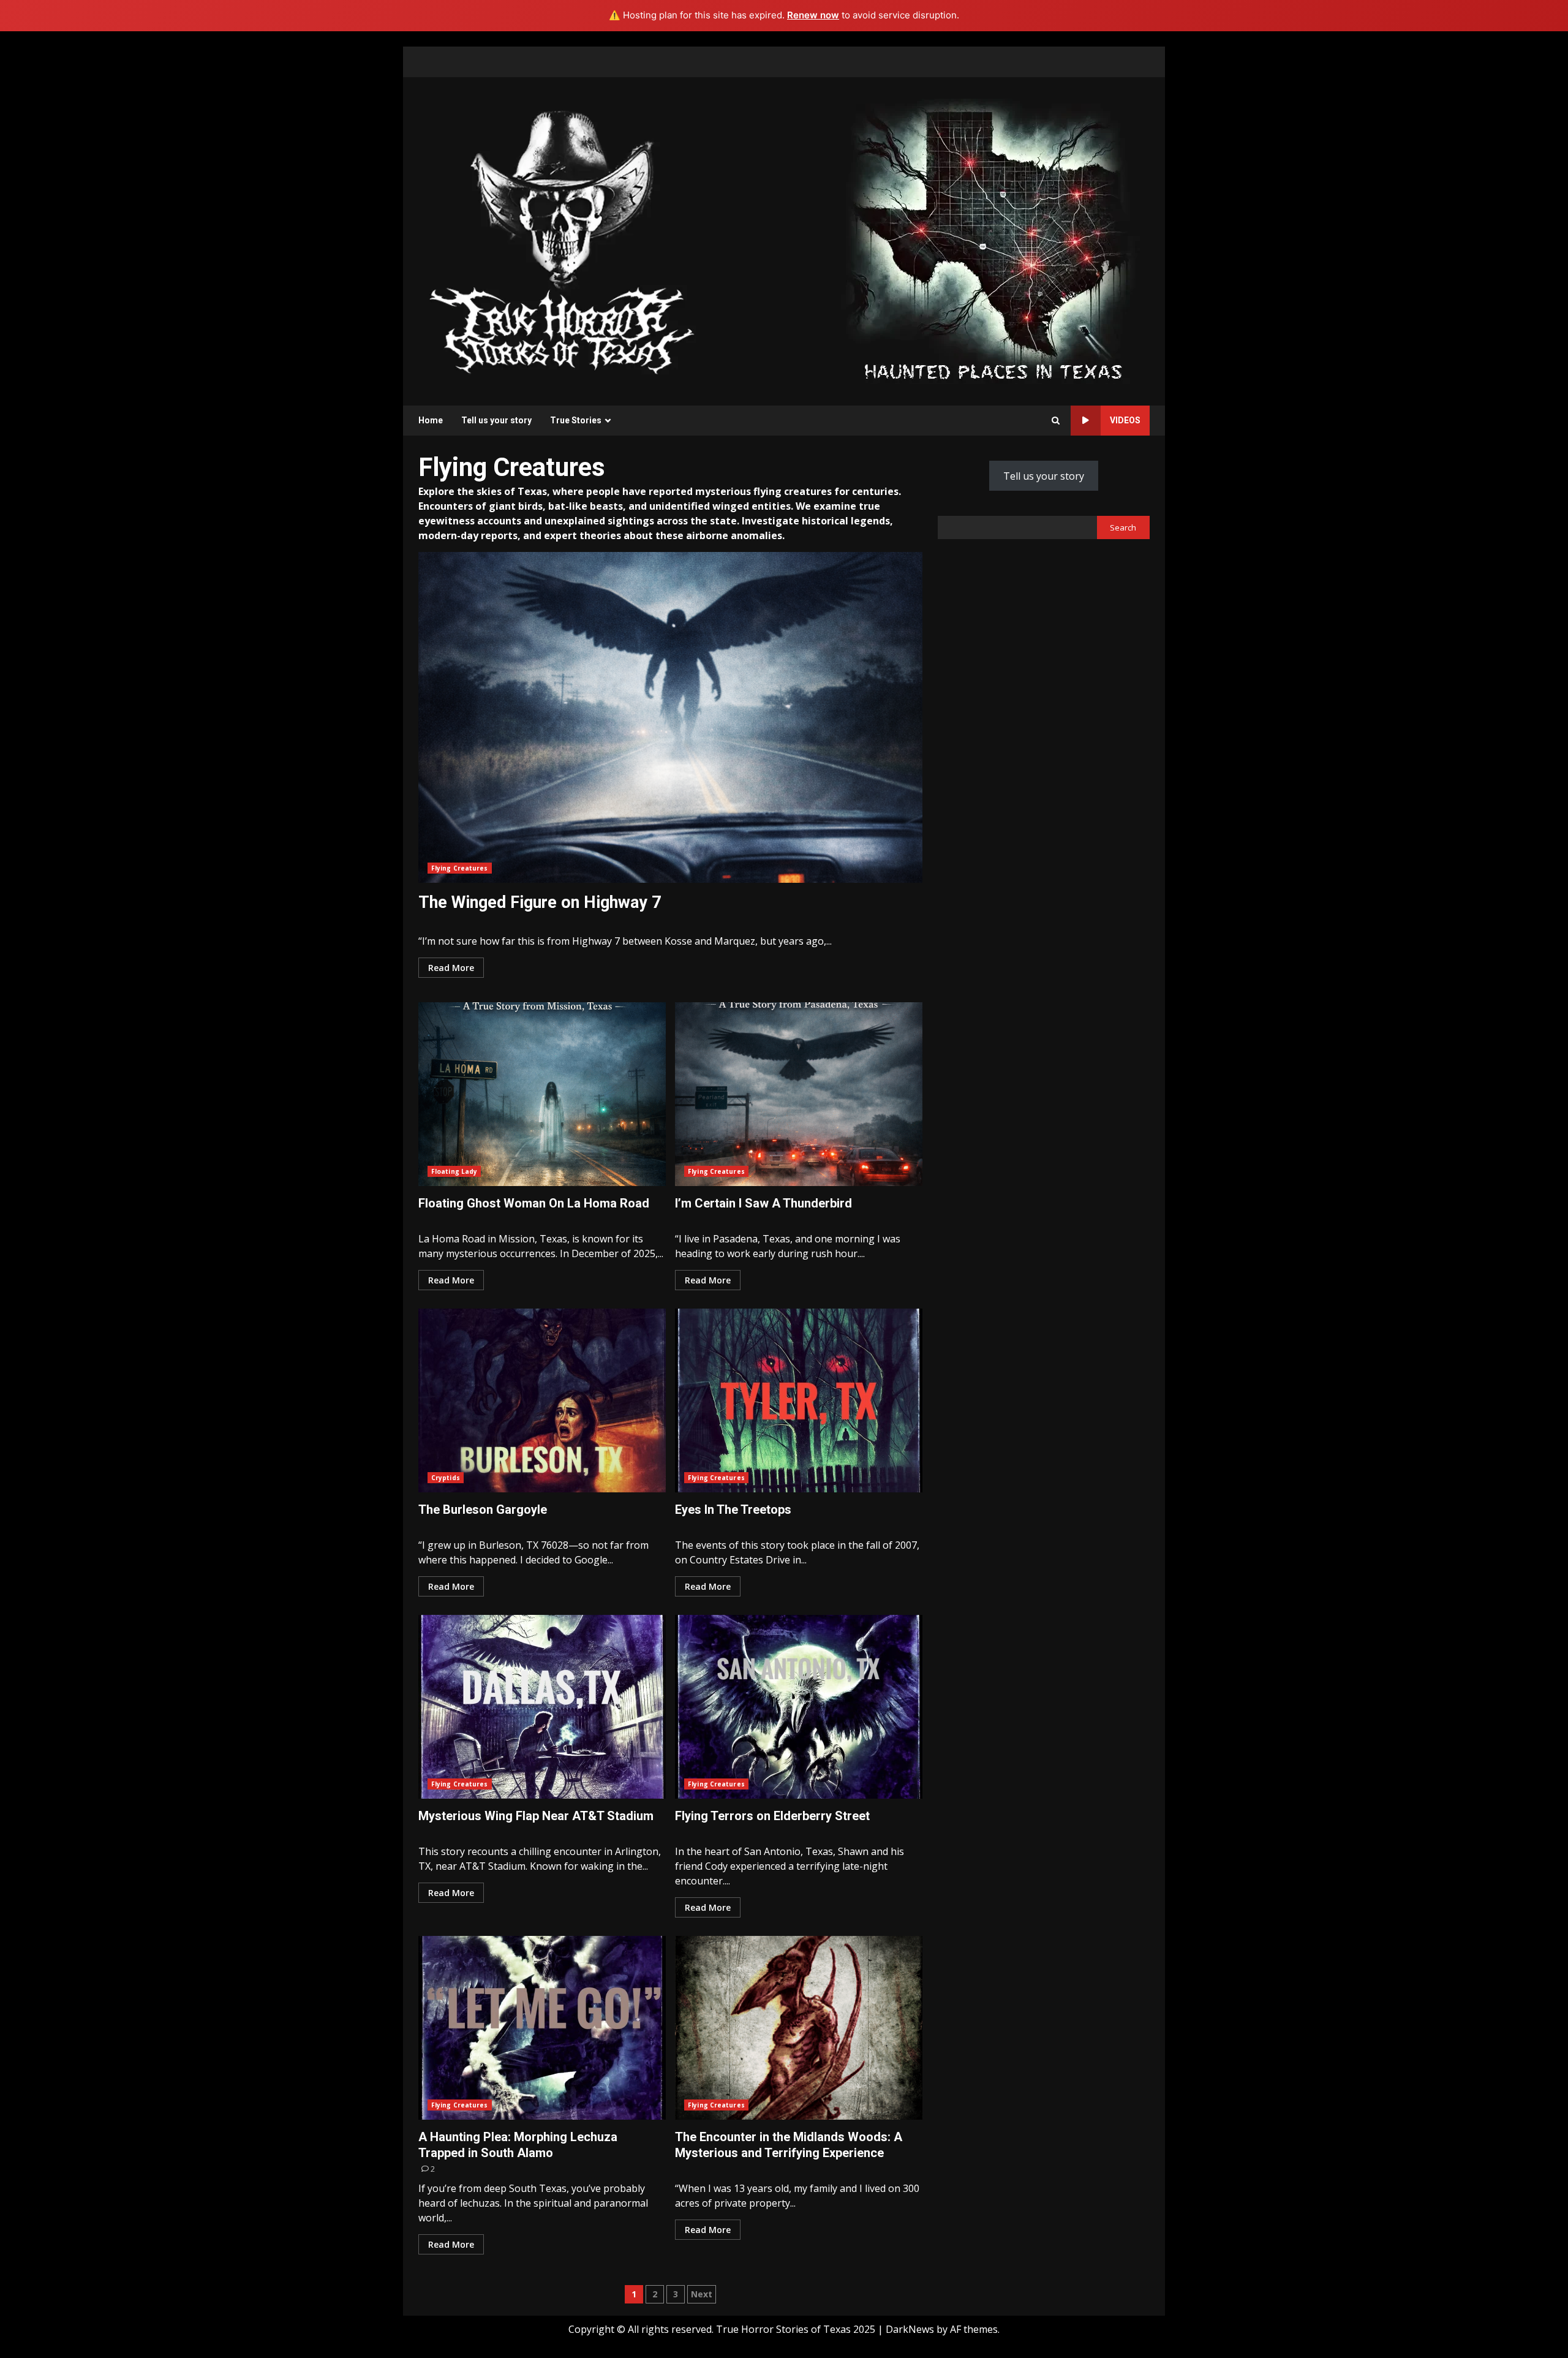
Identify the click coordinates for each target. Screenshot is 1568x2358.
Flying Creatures (460, 868)
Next (702, 2294)
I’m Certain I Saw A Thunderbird (799, 1094)
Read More (451, 968)
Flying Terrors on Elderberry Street (799, 1707)
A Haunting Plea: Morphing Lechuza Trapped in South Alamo (542, 2028)
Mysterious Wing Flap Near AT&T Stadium (542, 1707)
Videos (1125, 420)
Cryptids (446, 1478)
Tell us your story (496, 420)
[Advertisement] (993, 240)
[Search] (1056, 421)
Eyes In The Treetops (799, 1400)
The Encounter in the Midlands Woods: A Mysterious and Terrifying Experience (799, 2028)
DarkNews (910, 2329)
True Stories (576, 420)
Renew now (813, 15)
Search (1123, 527)
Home (431, 420)
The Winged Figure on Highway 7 (670, 717)
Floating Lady (454, 1171)
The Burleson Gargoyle (542, 1400)
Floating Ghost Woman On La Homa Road (542, 1094)
